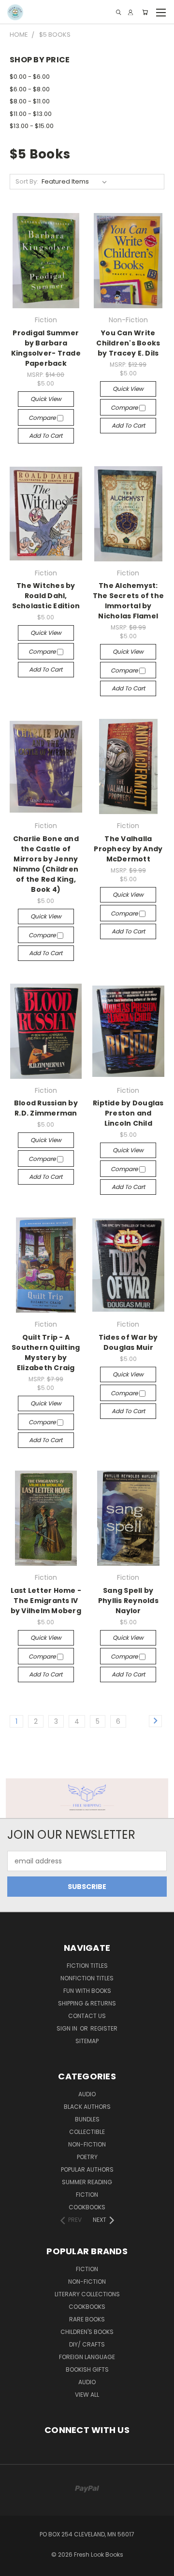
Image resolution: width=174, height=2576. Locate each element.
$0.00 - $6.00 (30, 77)
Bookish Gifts (87, 2369)
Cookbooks (87, 2207)
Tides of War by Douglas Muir (128, 1342)
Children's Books (87, 2332)
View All (87, 2395)
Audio (87, 2094)
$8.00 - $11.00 (30, 101)
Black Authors (87, 2107)
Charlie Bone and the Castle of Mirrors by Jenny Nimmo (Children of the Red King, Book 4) (46, 864)
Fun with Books (87, 1991)
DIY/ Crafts (87, 2344)
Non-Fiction (87, 2144)
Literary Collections (87, 2294)
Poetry (87, 2157)
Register (104, 2028)
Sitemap (87, 2041)
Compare (43, 418)
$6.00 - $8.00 (30, 89)
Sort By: (27, 181)
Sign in (68, 2028)
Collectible (87, 2132)
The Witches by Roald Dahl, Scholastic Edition (46, 596)
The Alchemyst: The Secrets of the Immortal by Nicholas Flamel (129, 601)
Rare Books (87, 2319)
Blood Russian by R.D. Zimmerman (46, 1108)
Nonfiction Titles (87, 1978)
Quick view (46, 399)
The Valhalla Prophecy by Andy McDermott (128, 849)
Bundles (87, 2119)
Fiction (87, 2195)
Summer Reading (87, 2182)
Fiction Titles (87, 1966)
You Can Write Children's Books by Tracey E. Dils (128, 343)
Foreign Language (87, 2357)
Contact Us (87, 2016)
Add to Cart (46, 436)
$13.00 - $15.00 (32, 126)
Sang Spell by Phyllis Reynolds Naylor (128, 1601)
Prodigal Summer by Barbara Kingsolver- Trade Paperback (46, 348)
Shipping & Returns (87, 2003)
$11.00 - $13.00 (31, 114)
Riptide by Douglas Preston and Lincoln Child (128, 1113)
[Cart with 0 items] (145, 12)
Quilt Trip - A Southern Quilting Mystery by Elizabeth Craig (46, 1352)
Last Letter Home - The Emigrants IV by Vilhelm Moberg (46, 1601)
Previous (15, 2566)
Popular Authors (87, 2169)
